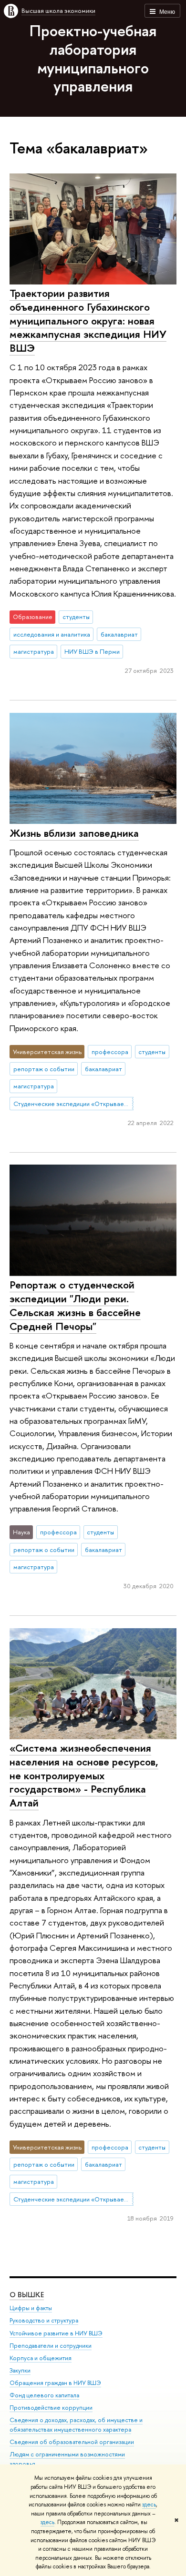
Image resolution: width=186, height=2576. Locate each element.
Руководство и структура (44, 2320)
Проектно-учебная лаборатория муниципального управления (93, 58)
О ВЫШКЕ (27, 2295)
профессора (110, 1052)
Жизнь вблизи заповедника (74, 833)
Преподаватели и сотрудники (51, 2346)
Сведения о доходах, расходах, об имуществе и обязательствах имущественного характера (76, 2425)
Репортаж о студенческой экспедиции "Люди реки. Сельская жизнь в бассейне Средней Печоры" (75, 1305)
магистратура (34, 651)
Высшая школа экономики (58, 10)
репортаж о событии (44, 1069)
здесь (149, 2505)
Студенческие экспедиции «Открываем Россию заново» (73, 1104)
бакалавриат (119, 634)
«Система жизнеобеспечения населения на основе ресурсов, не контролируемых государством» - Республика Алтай (84, 1775)
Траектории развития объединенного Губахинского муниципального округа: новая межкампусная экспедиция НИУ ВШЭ (88, 320)
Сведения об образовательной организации (72, 2442)
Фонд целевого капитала (44, 2395)
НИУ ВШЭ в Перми (92, 651)
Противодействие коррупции (51, 2408)
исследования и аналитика (52, 634)
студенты (76, 617)
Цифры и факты (31, 2308)
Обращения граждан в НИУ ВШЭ (55, 2383)
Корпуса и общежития (41, 2358)
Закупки (20, 2370)
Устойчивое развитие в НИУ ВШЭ (56, 2333)
